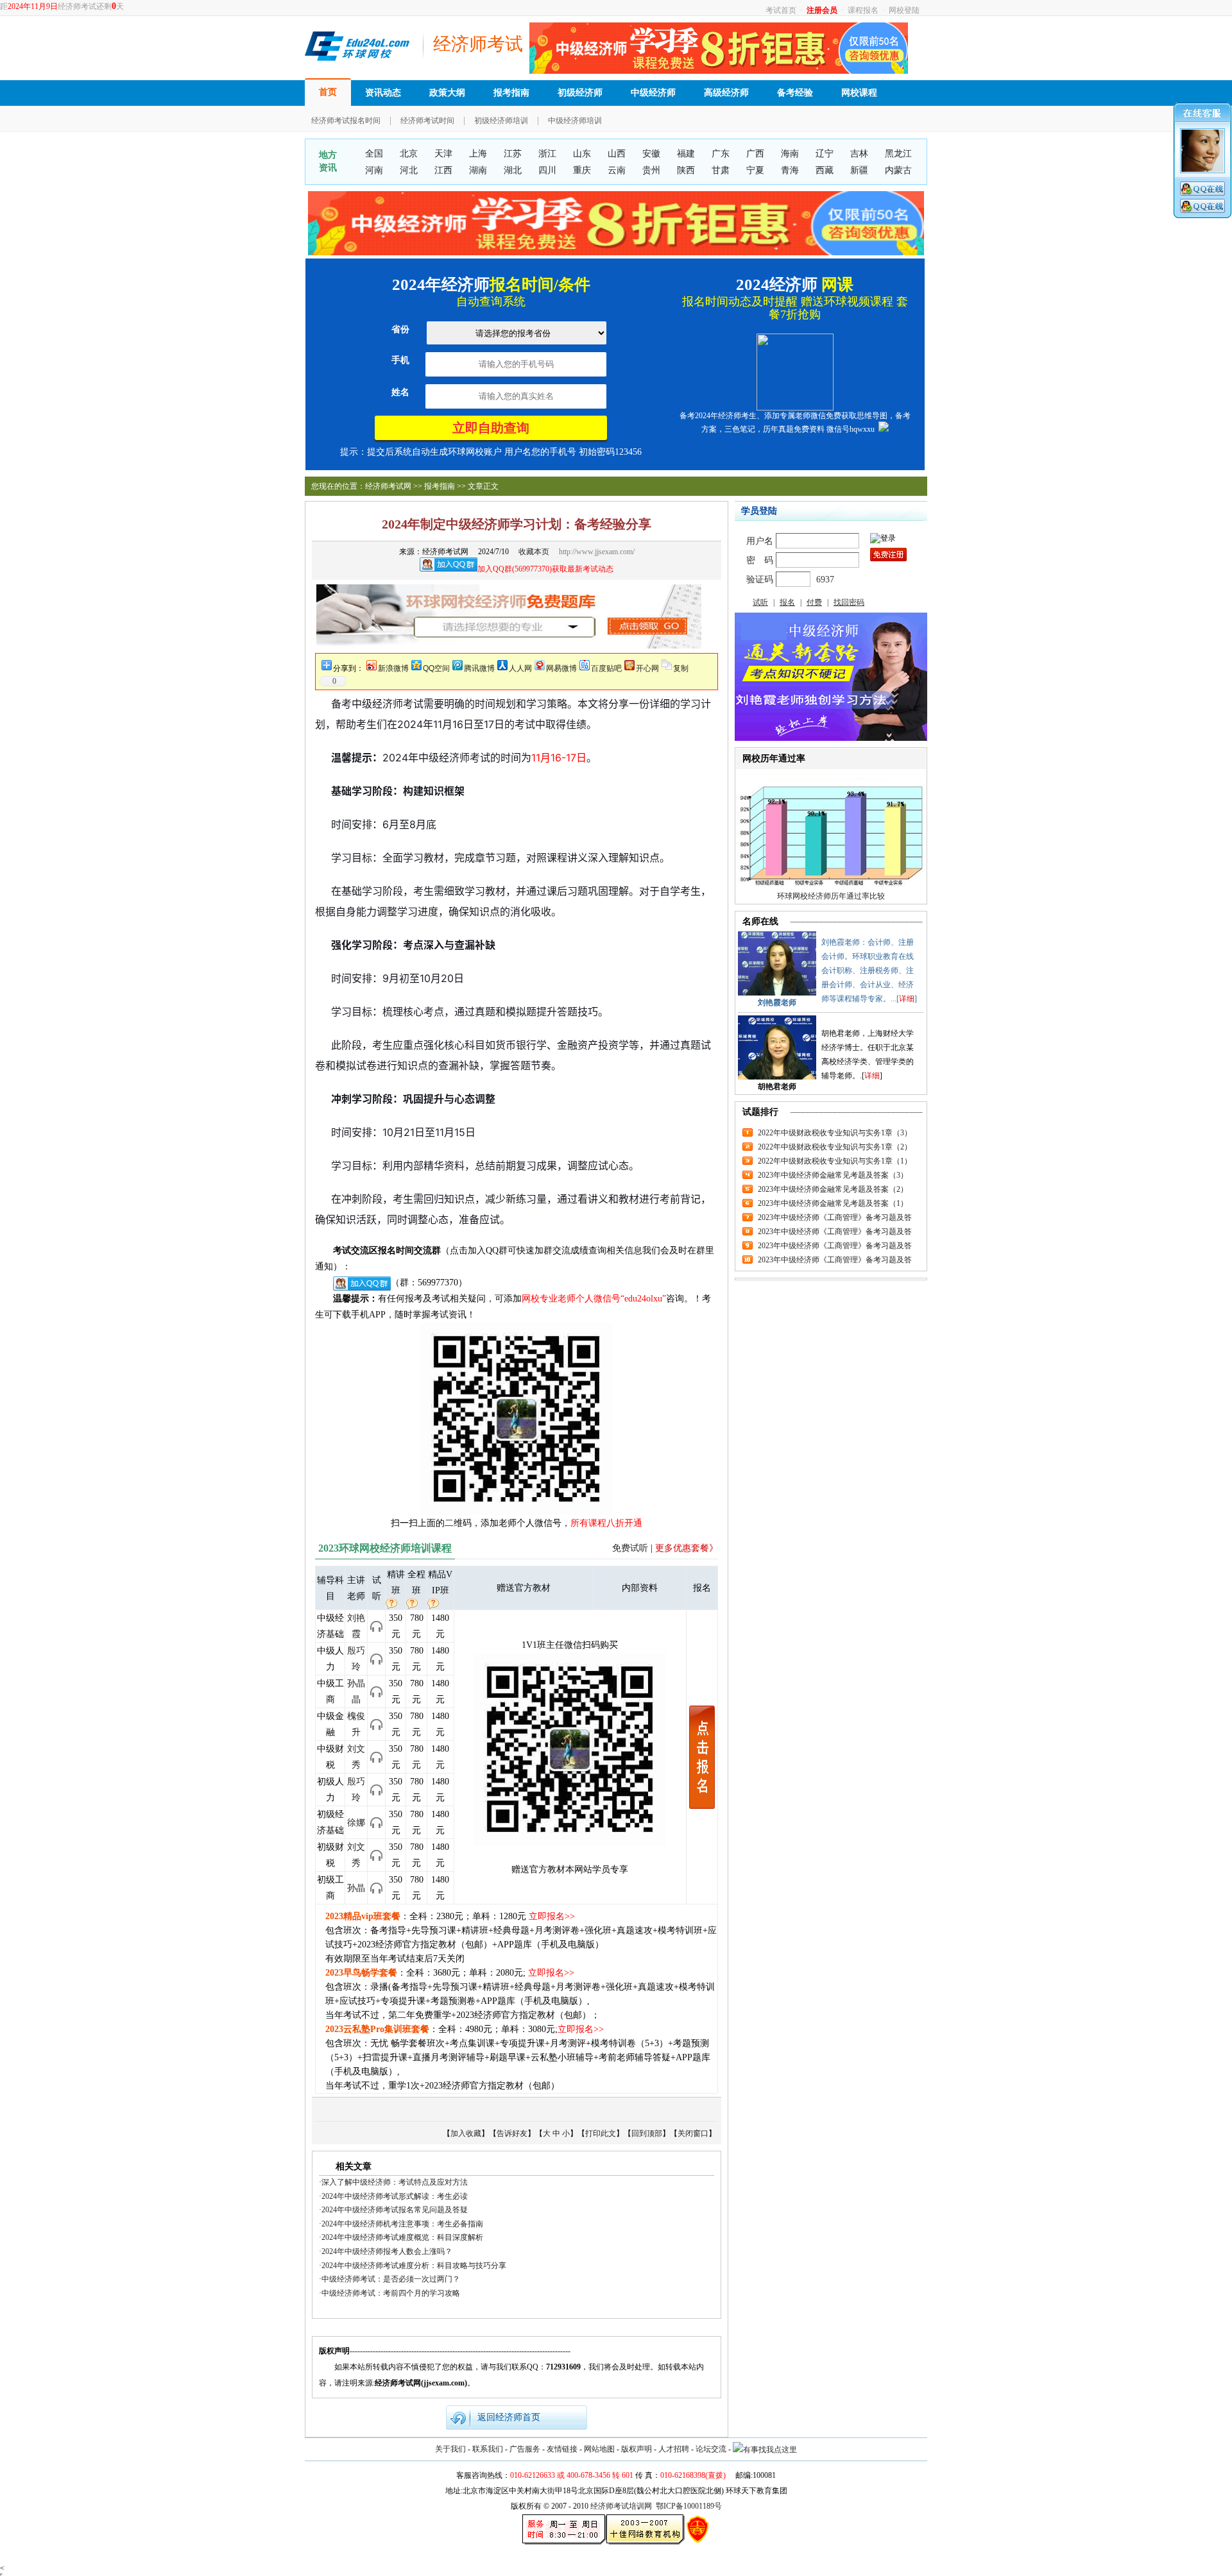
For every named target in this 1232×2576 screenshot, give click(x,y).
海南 (790, 154)
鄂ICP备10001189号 (689, 2506)
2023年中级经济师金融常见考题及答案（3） (833, 1175)
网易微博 (561, 668)
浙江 (547, 154)
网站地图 (599, 2449)
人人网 (520, 668)
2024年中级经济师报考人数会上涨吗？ (387, 2251)
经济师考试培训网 (621, 2506)
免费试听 (630, 1548)
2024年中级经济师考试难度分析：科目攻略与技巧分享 (414, 2266)
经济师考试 (478, 44)
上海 (478, 154)
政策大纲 (447, 93)
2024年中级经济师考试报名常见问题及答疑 (395, 2210)
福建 (686, 154)
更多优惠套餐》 (687, 1548)
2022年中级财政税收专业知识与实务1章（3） (835, 1133)
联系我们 (488, 2449)
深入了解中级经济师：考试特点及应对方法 (395, 2182)
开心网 (647, 668)
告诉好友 (512, 2133)
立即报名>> (552, 1916)
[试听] (376, 1625)
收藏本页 (534, 552)
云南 (617, 170)
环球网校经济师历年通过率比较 (831, 896)
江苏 (513, 154)
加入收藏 (466, 2133)
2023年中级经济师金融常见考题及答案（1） (833, 1203)
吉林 (859, 154)
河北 (409, 170)
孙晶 (356, 1888)
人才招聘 (674, 2449)
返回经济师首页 (509, 2417)
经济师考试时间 (427, 121)
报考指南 (511, 93)
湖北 (513, 170)
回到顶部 (647, 2133)
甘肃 (721, 170)
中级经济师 (653, 93)
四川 (547, 170)
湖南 (478, 170)
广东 (721, 154)
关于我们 (450, 2449)
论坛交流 (711, 2449)
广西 (755, 154)
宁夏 (755, 170)
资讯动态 (383, 93)
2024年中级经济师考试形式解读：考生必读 (395, 2196)
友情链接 (562, 2449)
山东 (582, 154)
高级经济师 (726, 93)
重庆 (582, 170)
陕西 (686, 170)
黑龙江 (898, 154)
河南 (374, 170)
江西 (443, 170)
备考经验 (795, 93)
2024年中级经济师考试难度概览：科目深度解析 (402, 2237)
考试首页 (781, 10)
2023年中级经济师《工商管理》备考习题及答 (835, 1217)
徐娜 (356, 1823)
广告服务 (525, 2449)
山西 (617, 154)
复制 (681, 668)
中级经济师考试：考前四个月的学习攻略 (391, 2293)
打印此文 (601, 2133)
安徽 (651, 154)
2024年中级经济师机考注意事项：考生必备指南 (402, 2224)
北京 (409, 154)
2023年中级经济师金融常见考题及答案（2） (833, 1189)
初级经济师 (580, 93)
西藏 (825, 170)
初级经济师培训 (501, 121)
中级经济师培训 (575, 121)
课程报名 (863, 10)
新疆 (859, 170)
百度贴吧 (606, 668)
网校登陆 (904, 10)
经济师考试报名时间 (346, 121)
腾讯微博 (479, 668)
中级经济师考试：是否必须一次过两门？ (391, 2279)
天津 (443, 154)
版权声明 (637, 2449)
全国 (374, 154)
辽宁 (825, 154)
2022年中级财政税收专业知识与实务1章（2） (835, 1147)
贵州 (651, 170)
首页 (328, 92)
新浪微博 (393, 668)
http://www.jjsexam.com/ (597, 552)
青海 (790, 170)
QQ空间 (436, 668)
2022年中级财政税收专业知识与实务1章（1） (835, 1161)
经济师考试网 (388, 486)
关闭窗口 (693, 2133)
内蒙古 (898, 170)
